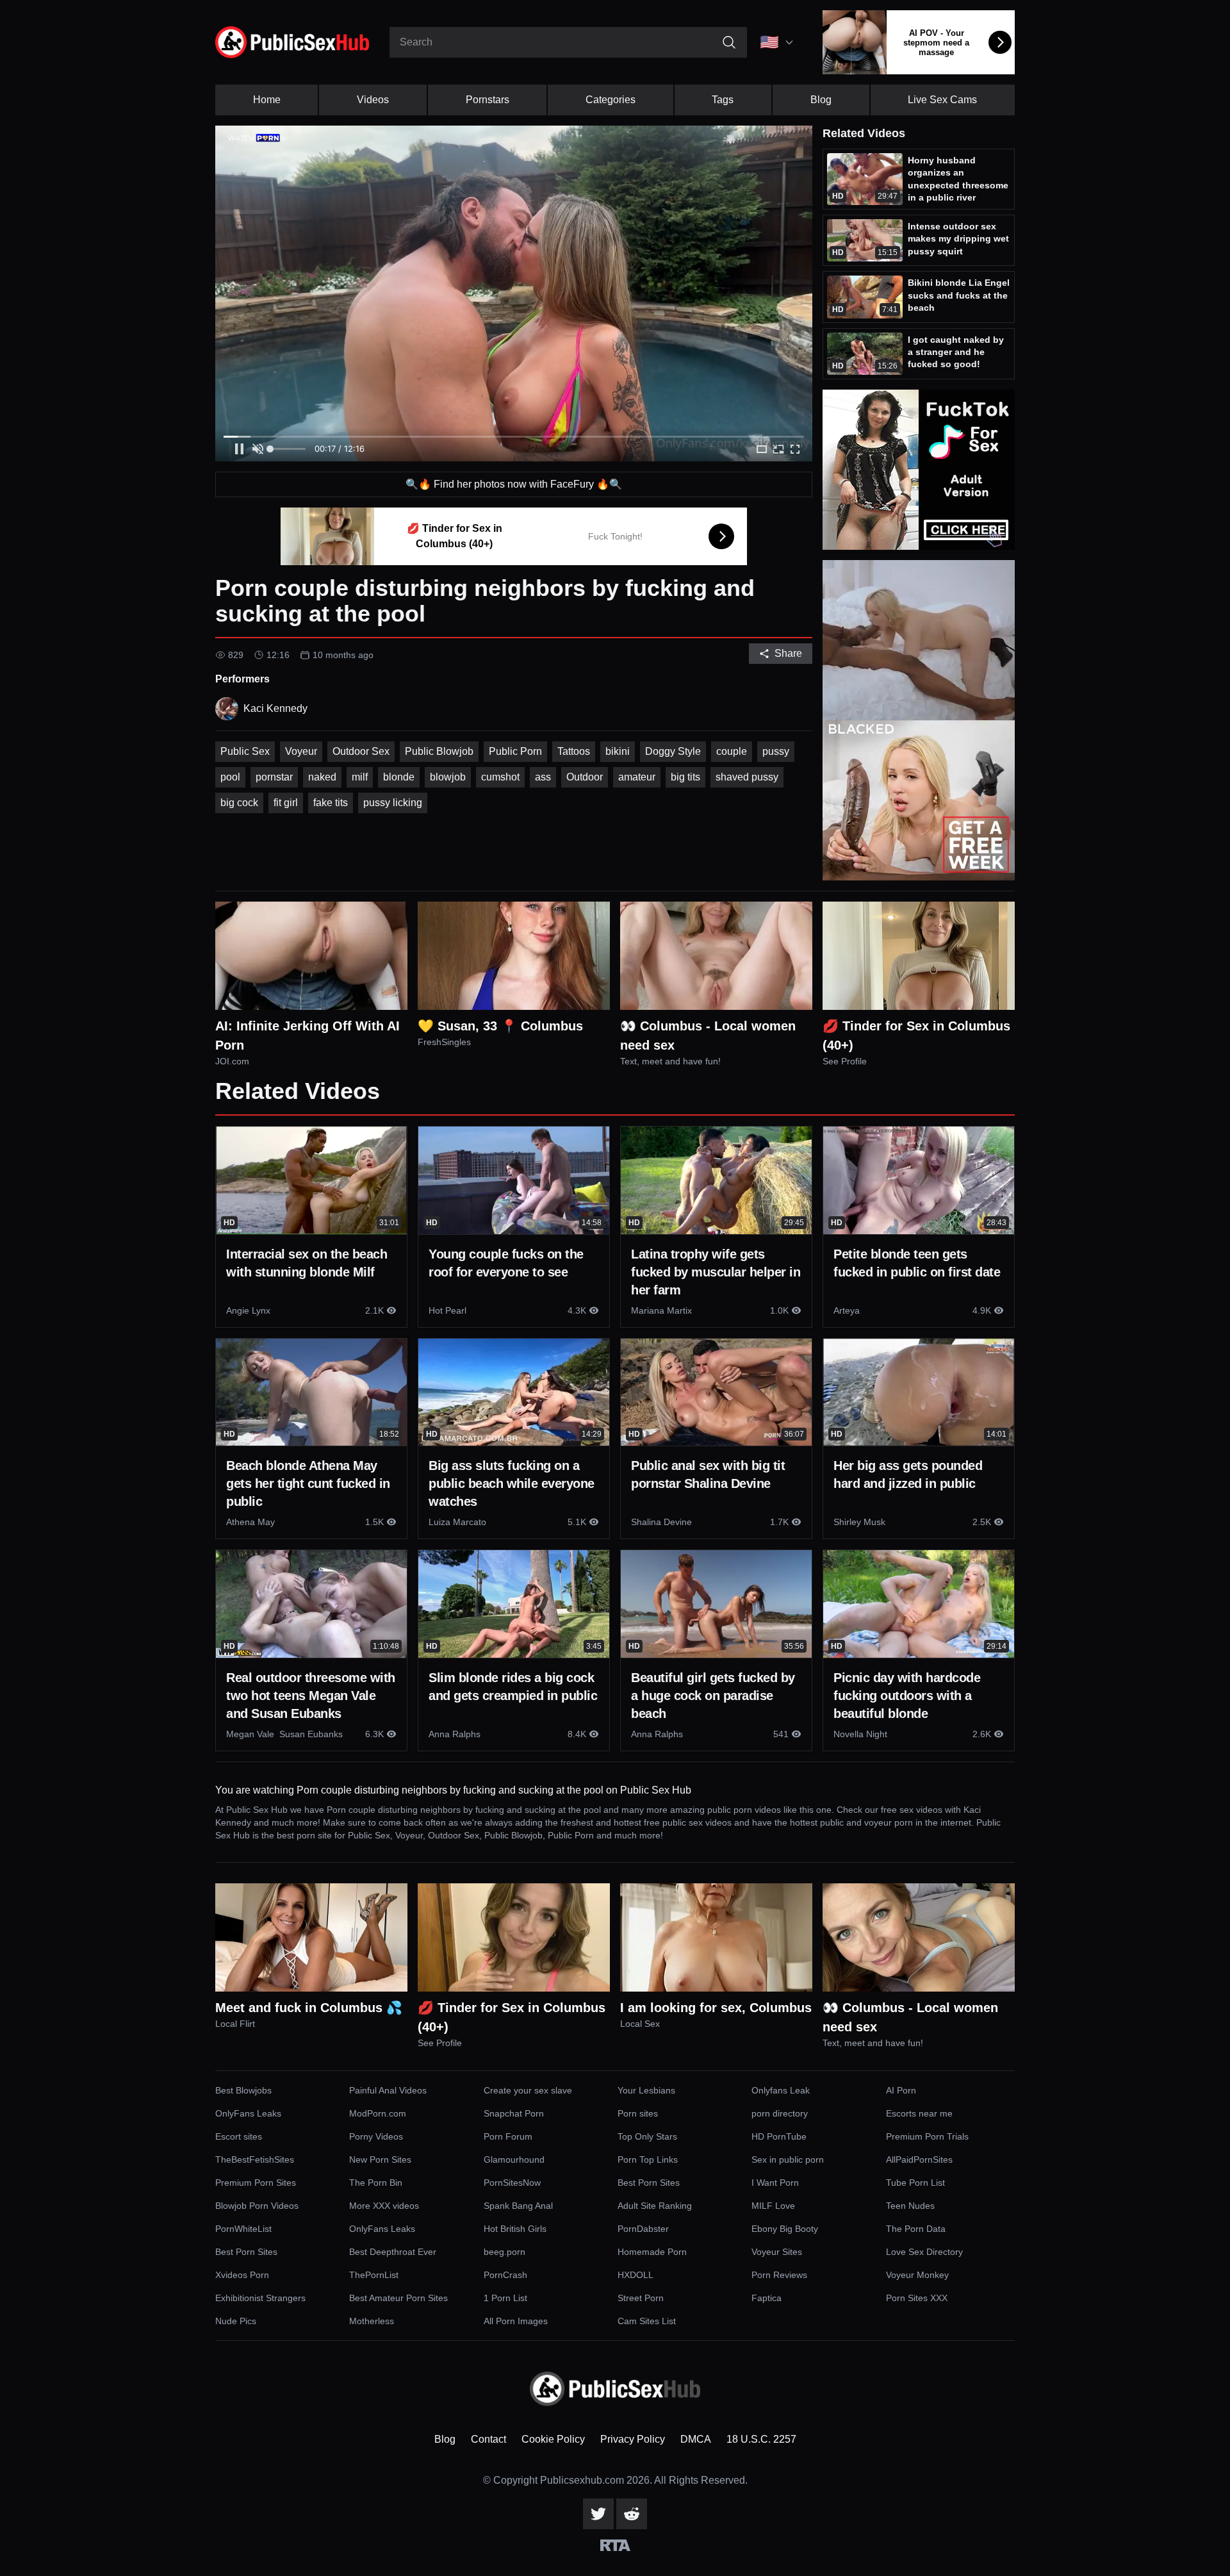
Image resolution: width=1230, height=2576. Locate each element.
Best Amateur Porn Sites (398, 2298)
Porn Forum (508, 2136)
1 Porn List (505, 2298)
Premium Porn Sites (256, 2183)
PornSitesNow (512, 2183)
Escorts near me (919, 2113)
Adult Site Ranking (655, 2206)
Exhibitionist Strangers (260, 2298)
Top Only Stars (647, 2136)
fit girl (286, 803)
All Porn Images (516, 2321)
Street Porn (641, 2298)
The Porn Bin (376, 2183)
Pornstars (488, 100)
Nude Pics (236, 2321)
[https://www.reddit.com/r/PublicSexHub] (632, 2514)
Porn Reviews (779, 2275)
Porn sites (638, 2113)
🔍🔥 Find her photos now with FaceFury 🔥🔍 (514, 484)
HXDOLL (635, 2275)
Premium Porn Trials (927, 2136)
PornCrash (505, 2275)
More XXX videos (384, 2206)
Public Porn (515, 751)
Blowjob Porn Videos (257, 2206)
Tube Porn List (915, 2183)
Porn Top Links (648, 2159)
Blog (821, 100)
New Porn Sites (380, 2159)
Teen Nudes (910, 2206)
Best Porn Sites (649, 2183)
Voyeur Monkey (917, 2275)
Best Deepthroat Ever (393, 2252)
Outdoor (585, 777)
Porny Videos (376, 2136)
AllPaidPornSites (919, 2159)
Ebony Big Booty (785, 2229)
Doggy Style (673, 751)
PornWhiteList (243, 2229)
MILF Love (773, 2206)
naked (322, 777)
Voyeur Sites (777, 2252)
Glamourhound (514, 2159)
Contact (488, 2439)
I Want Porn (775, 2183)
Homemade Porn (652, 2252)
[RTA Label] (615, 2545)
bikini (618, 751)
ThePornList (374, 2275)
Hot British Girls (515, 2229)
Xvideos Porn (242, 2275)
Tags (723, 100)
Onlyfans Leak (781, 2090)
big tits (685, 777)
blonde (399, 777)
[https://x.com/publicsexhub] (598, 2514)
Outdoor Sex (361, 751)
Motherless (372, 2321)
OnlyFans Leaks (248, 2113)
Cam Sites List (647, 2321)
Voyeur (301, 751)
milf (360, 777)
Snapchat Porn (514, 2113)
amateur (637, 777)
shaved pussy (747, 777)
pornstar (274, 777)
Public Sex (245, 751)
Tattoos (574, 751)
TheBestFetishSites (255, 2159)
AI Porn (901, 2090)
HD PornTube (779, 2136)
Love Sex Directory (924, 2252)
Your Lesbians (646, 2090)
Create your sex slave (528, 2090)
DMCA (696, 2439)
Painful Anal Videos (388, 2090)
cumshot (500, 777)
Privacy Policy (633, 2439)
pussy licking (393, 803)
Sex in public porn (788, 2159)
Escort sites (239, 2136)
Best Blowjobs (243, 2090)
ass (543, 777)
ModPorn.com (378, 2113)
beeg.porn (504, 2252)
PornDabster (643, 2229)
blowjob (448, 777)
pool (230, 777)
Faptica (767, 2298)
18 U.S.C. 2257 (761, 2439)
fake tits (331, 803)
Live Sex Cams (942, 100)
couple (732, 751)
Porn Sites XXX (917, 2298)
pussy (776, 751)
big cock (239, 803)
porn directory (780, 2113)
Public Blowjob (439, 751)
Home (267, 100)
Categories (611, 100)
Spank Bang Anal (518, 2206)
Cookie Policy (553, 2439)
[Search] (729, 42)
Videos (373, 100)
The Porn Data (916, 2229)
